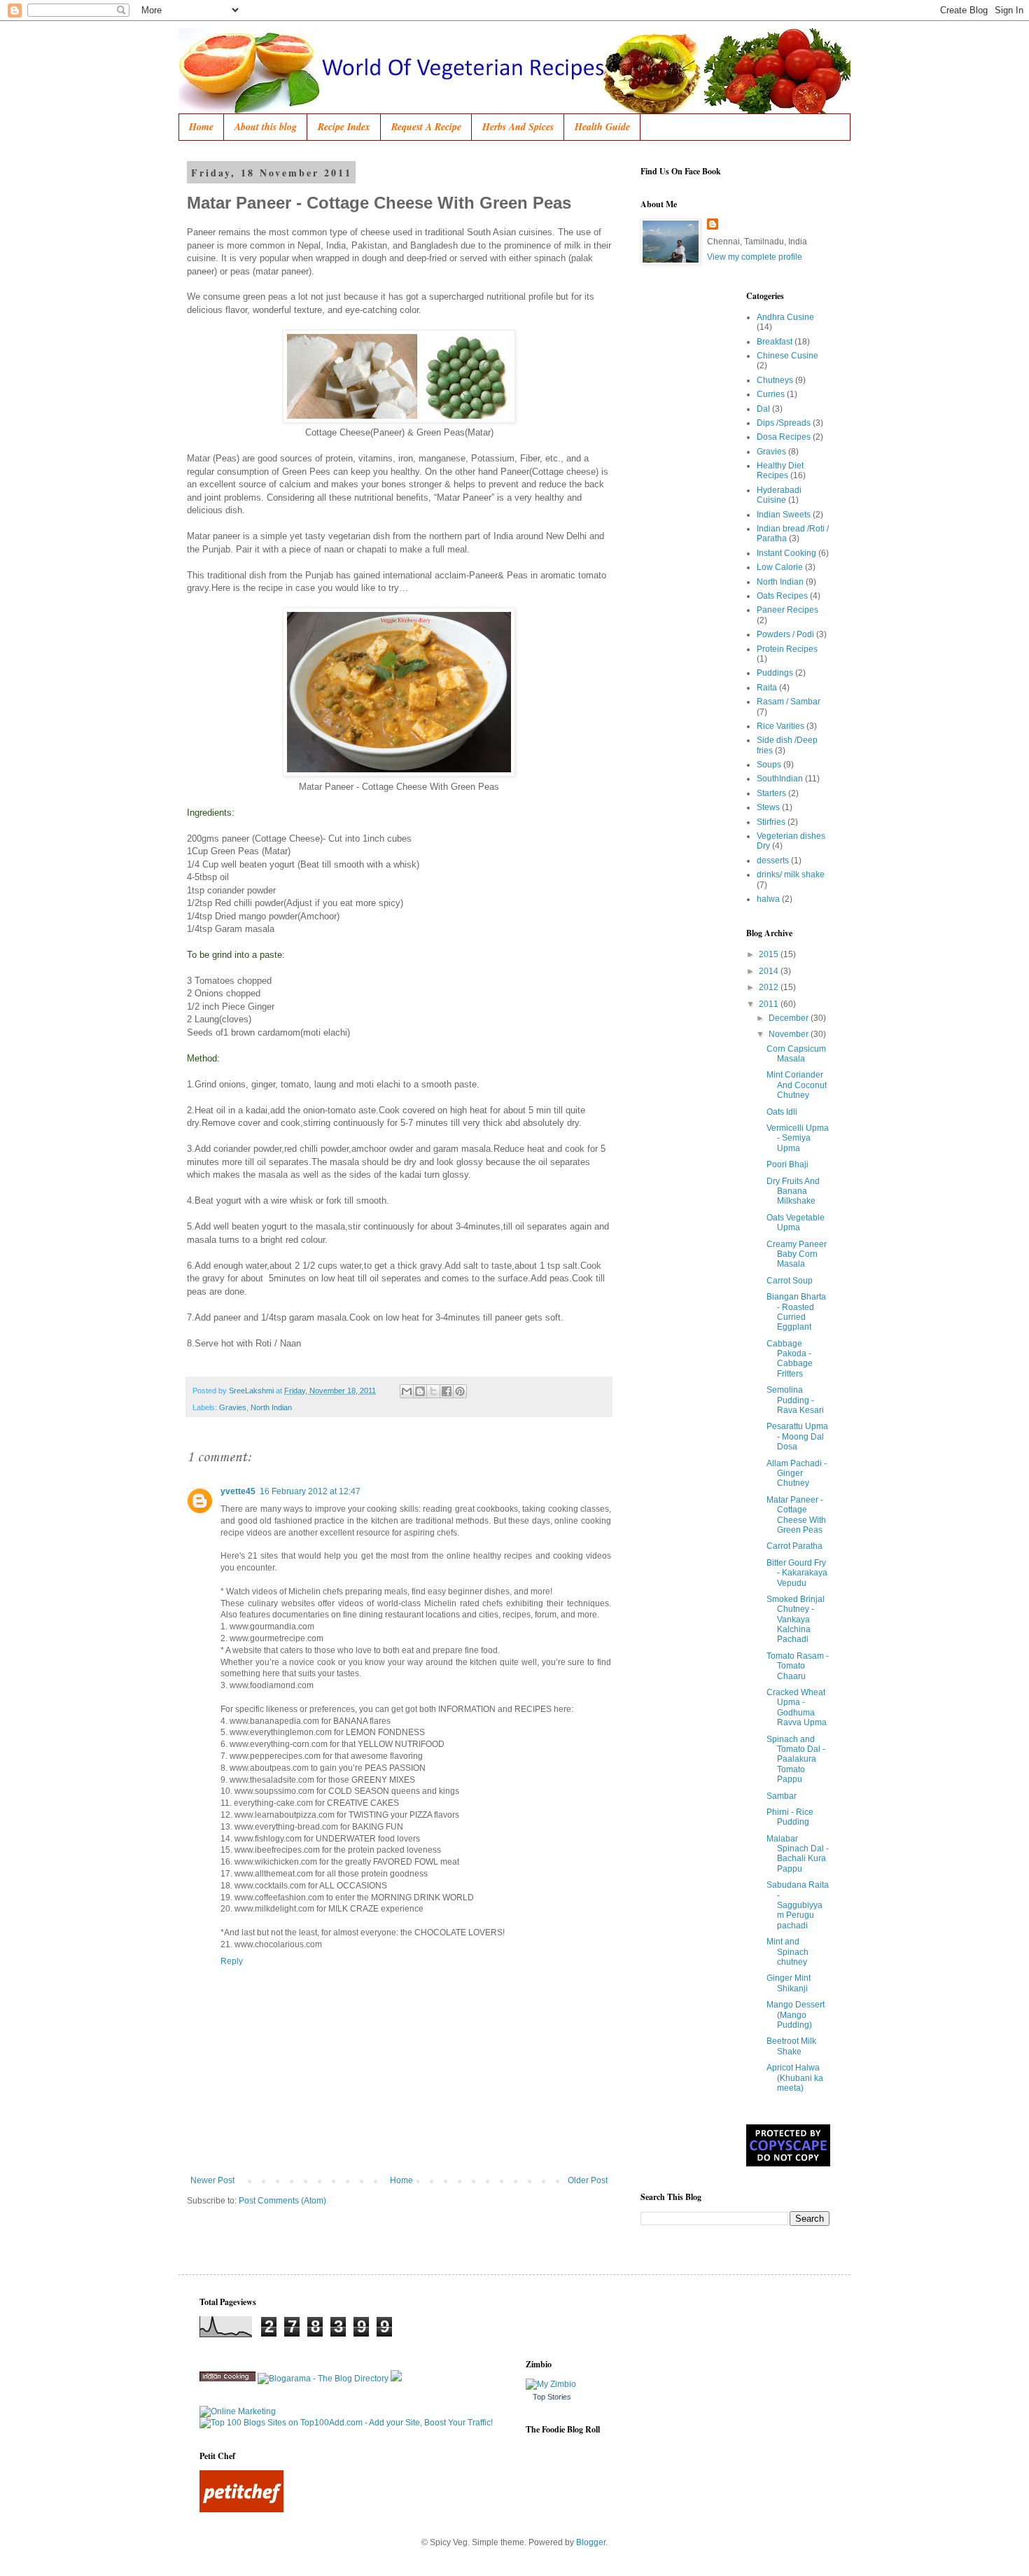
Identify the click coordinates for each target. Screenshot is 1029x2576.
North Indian (271, 1407)
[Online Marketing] (238, 2411)
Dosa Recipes (784, 437)
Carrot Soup (790, 1281)
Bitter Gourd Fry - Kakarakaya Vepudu (797, 1573)
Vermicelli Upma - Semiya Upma (798, 1138)
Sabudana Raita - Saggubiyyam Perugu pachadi (798, 1905)
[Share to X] (433, 1391)
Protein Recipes (787, 649)
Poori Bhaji (787, 1164)
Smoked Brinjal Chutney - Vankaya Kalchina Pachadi (796, 1620)
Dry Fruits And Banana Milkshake (793, 1191)
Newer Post (212, 2180)
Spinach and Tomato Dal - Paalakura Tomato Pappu (796, 1760)
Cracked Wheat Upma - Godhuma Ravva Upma (797, 1707)
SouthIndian (780, 779)
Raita (767, 688)
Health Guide (602, 127)
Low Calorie (780, 567)
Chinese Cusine (787, 356)
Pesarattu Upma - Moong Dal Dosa (797, 1436)
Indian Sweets (784, 515)
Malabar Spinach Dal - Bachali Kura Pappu (798, 1854)
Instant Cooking (786, 553)
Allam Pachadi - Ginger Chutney (797, 1474)
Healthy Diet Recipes (780, 471)
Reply (232, 1961)
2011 (770, 1004)
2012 (770, 987)
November (790, 1034)
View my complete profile (755, 257)
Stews (768, 807)
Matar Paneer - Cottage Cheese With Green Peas (796, 1515)
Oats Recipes (782, 596)
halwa (768, 899)
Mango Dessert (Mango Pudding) (796, 2015)
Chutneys (775, 380)
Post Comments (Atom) (282, 2201)
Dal (763, 409)
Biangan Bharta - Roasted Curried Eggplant (796, 1312)
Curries (771, 394)
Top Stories (552, 2397)
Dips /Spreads (784, 423)
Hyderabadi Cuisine (779, 495)
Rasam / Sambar (789, 702)
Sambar (782, 1796)
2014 (770, 971)
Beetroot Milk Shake (791, 2046)
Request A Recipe (426, 127)
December (790, 1018)
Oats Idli (782, 1112)
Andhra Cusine (785, 317)
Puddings (775, 673)
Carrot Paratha (794, 1546)
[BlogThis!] (420, 1391)
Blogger (591, 2542)
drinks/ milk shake (791, 875)
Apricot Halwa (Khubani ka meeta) (795, 2078)
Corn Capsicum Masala (796, 1054)
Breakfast (775, 342)
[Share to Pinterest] (460, 1391)
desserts (773, 861)
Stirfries (771, 822)
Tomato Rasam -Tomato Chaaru (798, 1666)
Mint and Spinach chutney (787, 1952)
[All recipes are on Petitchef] (241, 2509)
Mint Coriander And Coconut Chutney (797, 1085)
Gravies (233, 1407)
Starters (771, 793)
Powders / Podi (785, 634)
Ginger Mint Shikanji (789, 1983)
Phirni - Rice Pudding (790, 1817)
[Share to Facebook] (447, 1391)
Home (201, 127)
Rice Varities (780, 726)
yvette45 (238, 1491)
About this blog (266, 127)
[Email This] (407, 1391)
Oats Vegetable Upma (796, 1223)
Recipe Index (344, 127)
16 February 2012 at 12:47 (310, 1491)
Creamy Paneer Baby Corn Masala (797, 1254)
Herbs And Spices (518, 127)
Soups (769, 765)
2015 (770, 954)
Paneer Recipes (787, 610)
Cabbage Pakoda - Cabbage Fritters (790, 1359)
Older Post (588, 2180)
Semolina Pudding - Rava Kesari (795, 1400)
